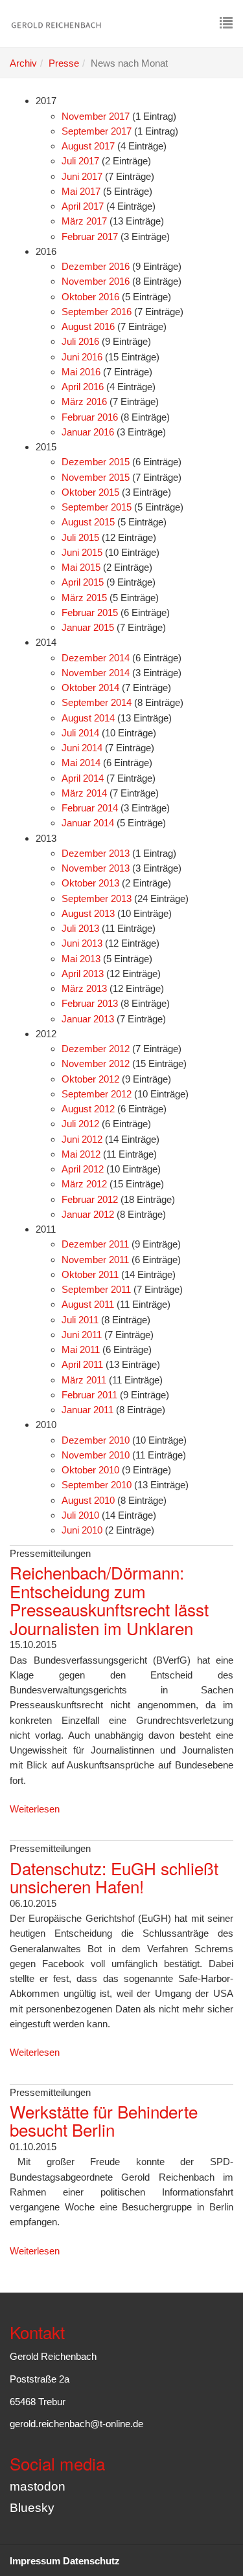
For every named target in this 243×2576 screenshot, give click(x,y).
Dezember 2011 (95, 1244)
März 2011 (84, 1380)
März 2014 (84, 793)
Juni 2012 (82, 1139)
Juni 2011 (82, 1335)
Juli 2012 (80, 1124)
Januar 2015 (88, 627)
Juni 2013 (82, 943)
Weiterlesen (35, 1809)
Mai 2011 (81, 1349)
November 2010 (96, 1455)
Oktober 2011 (90, 1274)
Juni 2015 (82, 552)
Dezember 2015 (96, 462)
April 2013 (83, 974)
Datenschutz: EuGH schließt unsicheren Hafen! (114, 1877)
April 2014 (83, 778)
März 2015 (84, 598)
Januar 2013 (88, 1019)
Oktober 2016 (90, 297)
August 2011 (88, 1304)
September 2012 (97, 1094)
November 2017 (96, 116)
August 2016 (88, 326)
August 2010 (88, 1500)
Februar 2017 (90, 237)
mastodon (38, 2486)
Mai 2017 (81, 191)
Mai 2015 (81, 567)
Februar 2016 (90, 417)
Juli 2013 (80, 928)
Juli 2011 (80, 1320)
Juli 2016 (80, 341)
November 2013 (96, 868)
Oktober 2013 (90, 883)
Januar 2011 (87, 1410)
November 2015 (96, 477)
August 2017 (88, 146)
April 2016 (83, 387)
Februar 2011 (89, 1395)
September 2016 (97, 312)
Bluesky (32, 2508)
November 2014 (96, 673)
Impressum (35, 2561)
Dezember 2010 (96, 1440)
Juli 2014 (80, 733)
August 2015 (88, 522)
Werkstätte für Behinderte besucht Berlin (104, 2120)
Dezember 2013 (96, 853)
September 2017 (97, 131)
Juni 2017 (82, 176)
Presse (64, 63)
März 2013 (84, 988)
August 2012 (88, 1109)
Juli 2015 (80, 537)
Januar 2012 (88, 1214)
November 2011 (95, 1260)
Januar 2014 (88, 823)
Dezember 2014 (96, 658)
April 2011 (82, 1364)
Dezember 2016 (96, 266)
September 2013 (97, 898)
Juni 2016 (82, 357)
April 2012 (83, 1169)
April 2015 (83, 582)
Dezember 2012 (96, 1049)
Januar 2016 (88, 432)
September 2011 (96, 1289)
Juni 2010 (82, 1530)
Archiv (23, 63)
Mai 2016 (81, 372)
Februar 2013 (90, 1003)
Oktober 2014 (90, 688)
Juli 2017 (80, 161)
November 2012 (96, 1063)
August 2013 (88, 913)
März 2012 (84, 1184)
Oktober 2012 (90, 1079)
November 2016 (96, 281)
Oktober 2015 (90, 492)
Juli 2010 (80, 1515)
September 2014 (97, 702)
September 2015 (97, 507)
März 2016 (84, 402)
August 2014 (88, 718)
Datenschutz (91, 2561)
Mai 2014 (81, 763)
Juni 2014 (82, 748)
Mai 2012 (81, 1154)
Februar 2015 (90, 612)
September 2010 (97, 1485)
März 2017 (84, 221)
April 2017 (83, 206)
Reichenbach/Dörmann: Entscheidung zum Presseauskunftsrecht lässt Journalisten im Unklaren (109, 1600)
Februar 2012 (90, 1199)
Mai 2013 (81, 959)
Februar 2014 (90, 808)
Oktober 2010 (90, 1470)
